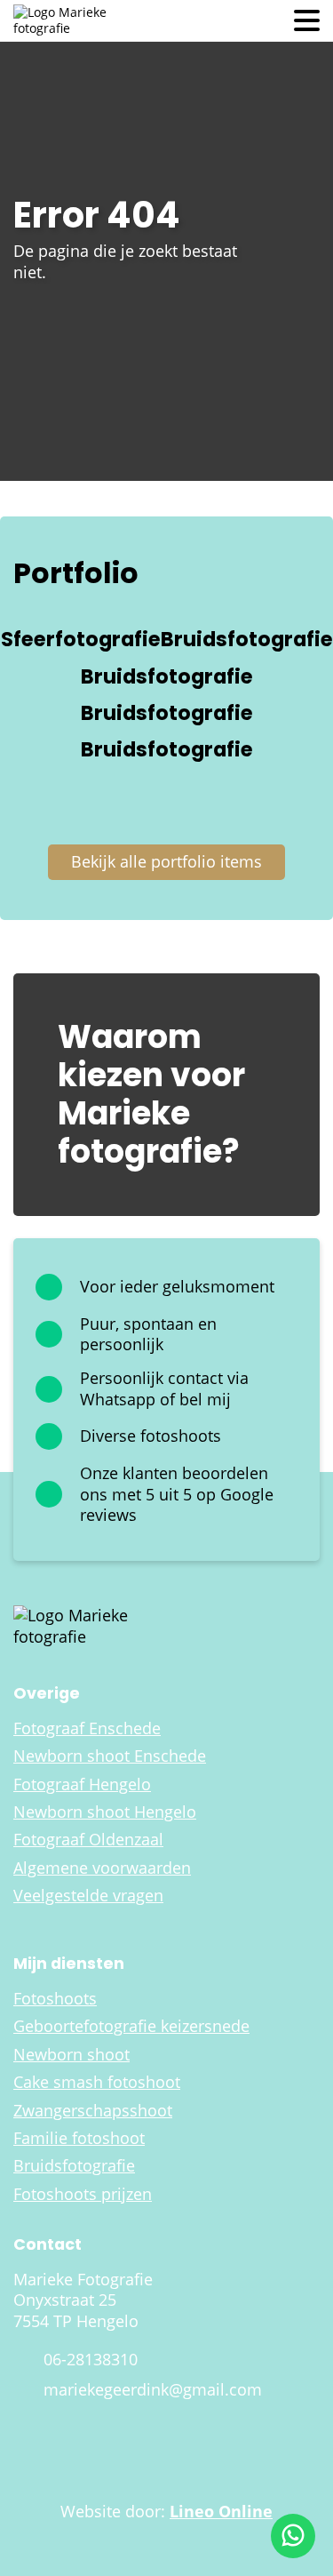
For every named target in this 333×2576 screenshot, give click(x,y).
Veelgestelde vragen (88, 1896)
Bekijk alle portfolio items (166, 861)
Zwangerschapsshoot (93, 2111)
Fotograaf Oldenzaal (88, 1840)
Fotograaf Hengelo (82, 1784)
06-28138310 (91, 2360)
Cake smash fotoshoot (97, 2082)
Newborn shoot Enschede (110, 1756)
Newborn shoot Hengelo (105, 1812)
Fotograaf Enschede (87, 1728)
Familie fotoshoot (79, 2138)
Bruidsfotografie (74, 2166)
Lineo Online (221, 2511)
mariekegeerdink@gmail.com (153, 2390)
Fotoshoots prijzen (83, 2194)
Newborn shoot (71, 2055)
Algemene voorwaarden (102, 1868)
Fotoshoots (55, 1999)
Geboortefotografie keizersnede (131, 2026)
